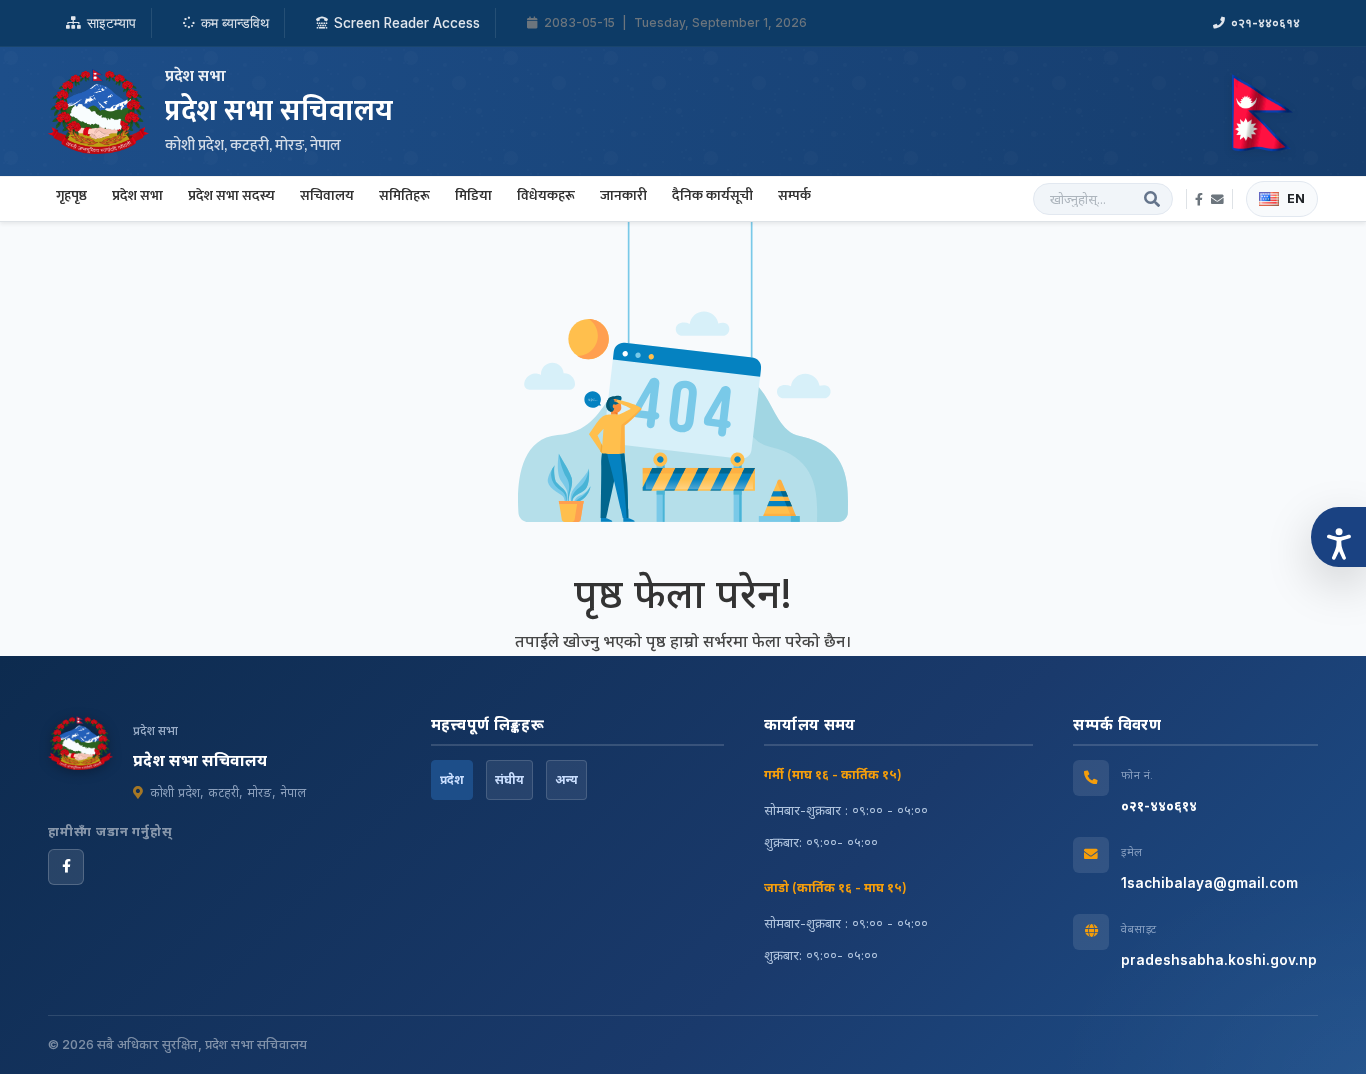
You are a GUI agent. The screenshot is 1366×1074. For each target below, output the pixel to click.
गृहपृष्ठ (71, 195)
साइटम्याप (111, 23)
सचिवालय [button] (327, 195)
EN (1296, 198)
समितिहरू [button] (404, 195)
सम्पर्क (794, 195)
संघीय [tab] (509, 779)
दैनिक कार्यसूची (712, 195)
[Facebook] (66, 867)
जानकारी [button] (623, 195)
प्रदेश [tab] (452, 779)
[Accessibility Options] (1338, 537)
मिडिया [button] (473, 195)
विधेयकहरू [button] (546, 195)
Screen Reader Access (407, 23)
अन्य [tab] (566, 779)
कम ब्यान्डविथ (235, 23)
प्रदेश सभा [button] (137, 195)
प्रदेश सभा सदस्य (231, 195)
